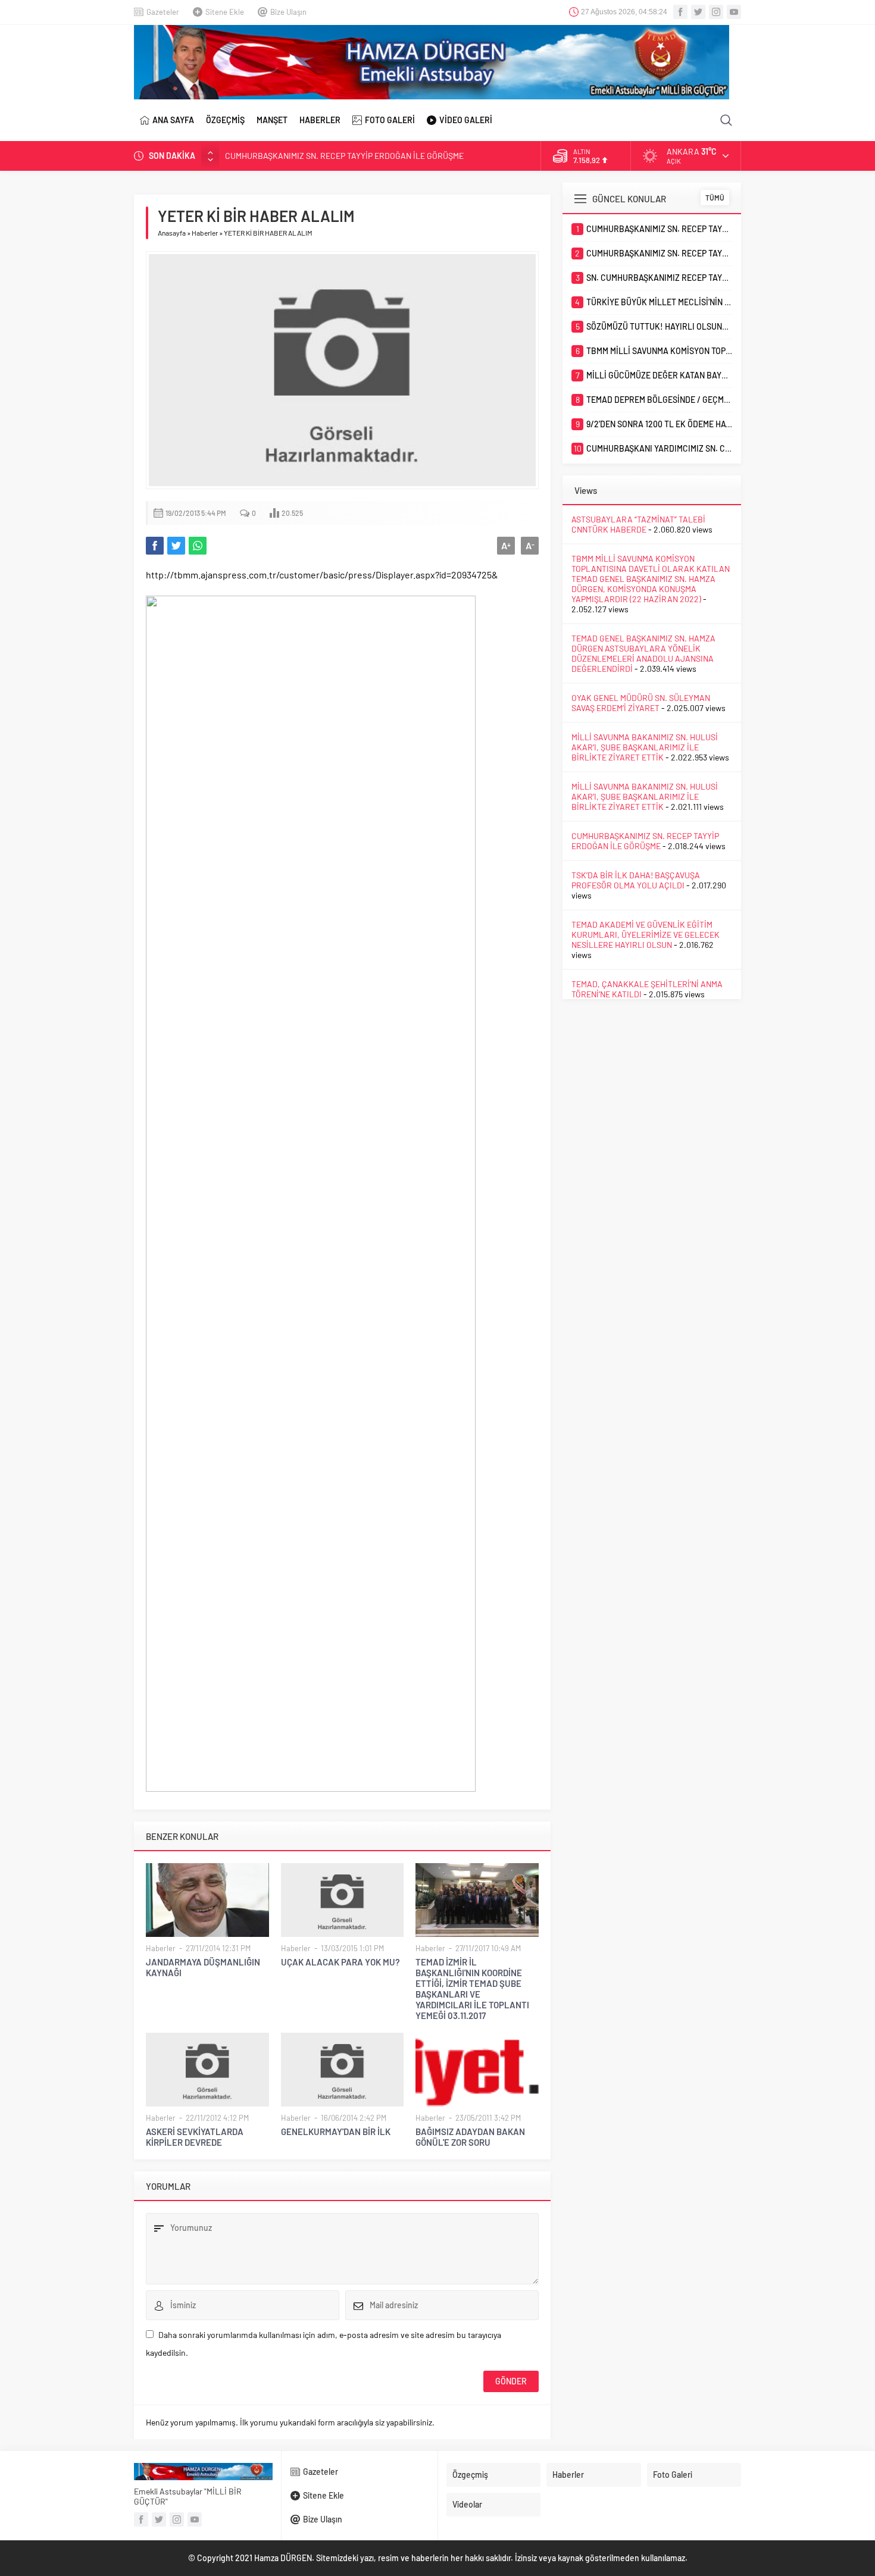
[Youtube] (734, 12)
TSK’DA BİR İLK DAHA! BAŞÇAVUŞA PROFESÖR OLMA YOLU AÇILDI (636, 880)
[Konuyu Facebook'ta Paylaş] (155, 546)
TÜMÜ (715, 198)
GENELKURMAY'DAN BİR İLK (336, 2131)
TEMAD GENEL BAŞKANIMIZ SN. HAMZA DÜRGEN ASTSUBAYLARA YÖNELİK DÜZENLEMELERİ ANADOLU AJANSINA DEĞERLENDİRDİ (643, 653)
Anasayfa (172, 233)
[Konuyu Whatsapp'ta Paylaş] (198, 546)
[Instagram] (716, 12)
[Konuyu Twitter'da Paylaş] (176, 546)
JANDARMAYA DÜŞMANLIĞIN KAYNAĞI (203, 1967)
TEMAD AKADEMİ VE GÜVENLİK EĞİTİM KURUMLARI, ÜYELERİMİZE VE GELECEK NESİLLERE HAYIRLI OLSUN (646, 935)
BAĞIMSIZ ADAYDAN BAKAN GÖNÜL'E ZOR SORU (470, 2137)
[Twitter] (698, 12)
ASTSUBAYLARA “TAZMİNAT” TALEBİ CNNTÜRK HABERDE (638, 524)
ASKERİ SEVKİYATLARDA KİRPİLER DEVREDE (195, 2137)
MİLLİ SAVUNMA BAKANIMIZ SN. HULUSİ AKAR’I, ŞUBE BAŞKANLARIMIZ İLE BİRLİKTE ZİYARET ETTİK (645, 747)
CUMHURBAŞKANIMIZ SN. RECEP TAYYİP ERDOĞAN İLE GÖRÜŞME (344, 156)
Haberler (205, 233)
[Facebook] (680, 12)
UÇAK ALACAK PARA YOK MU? (340, 1962)
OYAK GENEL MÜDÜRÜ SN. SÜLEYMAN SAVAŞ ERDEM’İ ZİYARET (641, 703)
